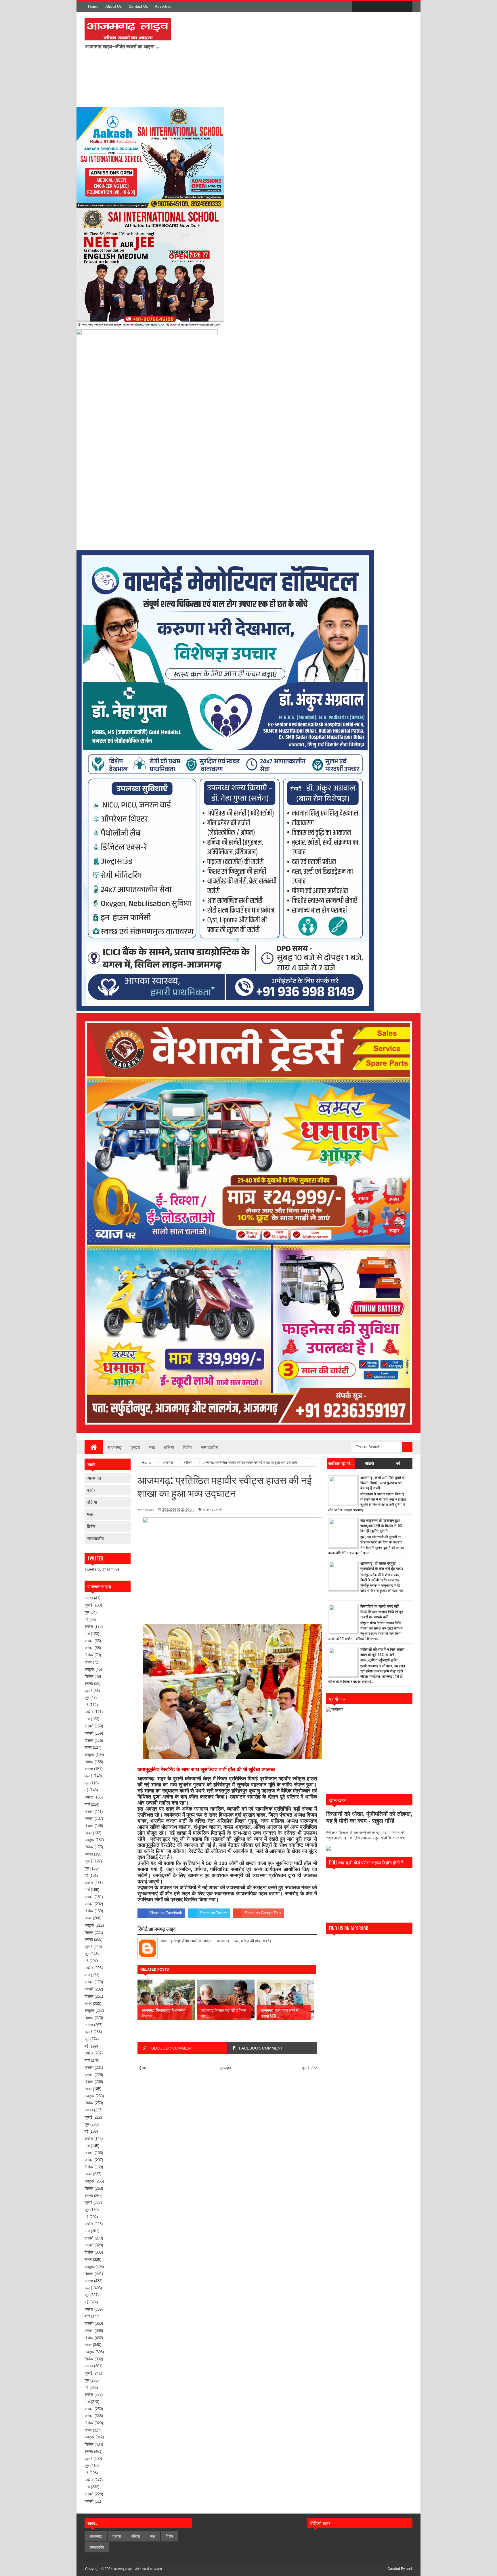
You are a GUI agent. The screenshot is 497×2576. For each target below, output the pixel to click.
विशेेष (91, 1526)
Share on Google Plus (263, 1913)
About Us (113, 6)
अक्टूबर (89, 1669)
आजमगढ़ (94, 1478)
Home (93, 6)
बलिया (169, 1447)
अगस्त (89, 1598)
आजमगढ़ (114, 1447)
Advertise (163, 6)
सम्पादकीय (210, 1447)
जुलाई (88, 1605)
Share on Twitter (213, 1913)
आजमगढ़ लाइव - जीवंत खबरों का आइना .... (140, 2569)
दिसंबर (89, 1655)
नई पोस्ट (143, 2068)
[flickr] (382, 7)
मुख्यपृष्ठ (226, 2068)
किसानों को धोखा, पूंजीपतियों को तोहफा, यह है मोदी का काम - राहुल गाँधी (369, 1817)
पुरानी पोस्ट (310, 2068)
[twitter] (370, 7)
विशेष (188, 1447)
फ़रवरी (89, 1641)
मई (86, 1620)
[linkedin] (394, 7)
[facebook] (358, 7)
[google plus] (406, 7)
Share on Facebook (166, 1913)
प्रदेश (135, 1447)
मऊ (152, 1447)
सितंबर (89, 1676)
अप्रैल (89, 1627)
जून (87, 1612)
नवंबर (88, 1662)
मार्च (87, 1634)
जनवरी (89, 1648)
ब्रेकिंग (219, 1510)
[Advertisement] (251, 59)
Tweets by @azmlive (102, 1569)
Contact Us (138, 6)
